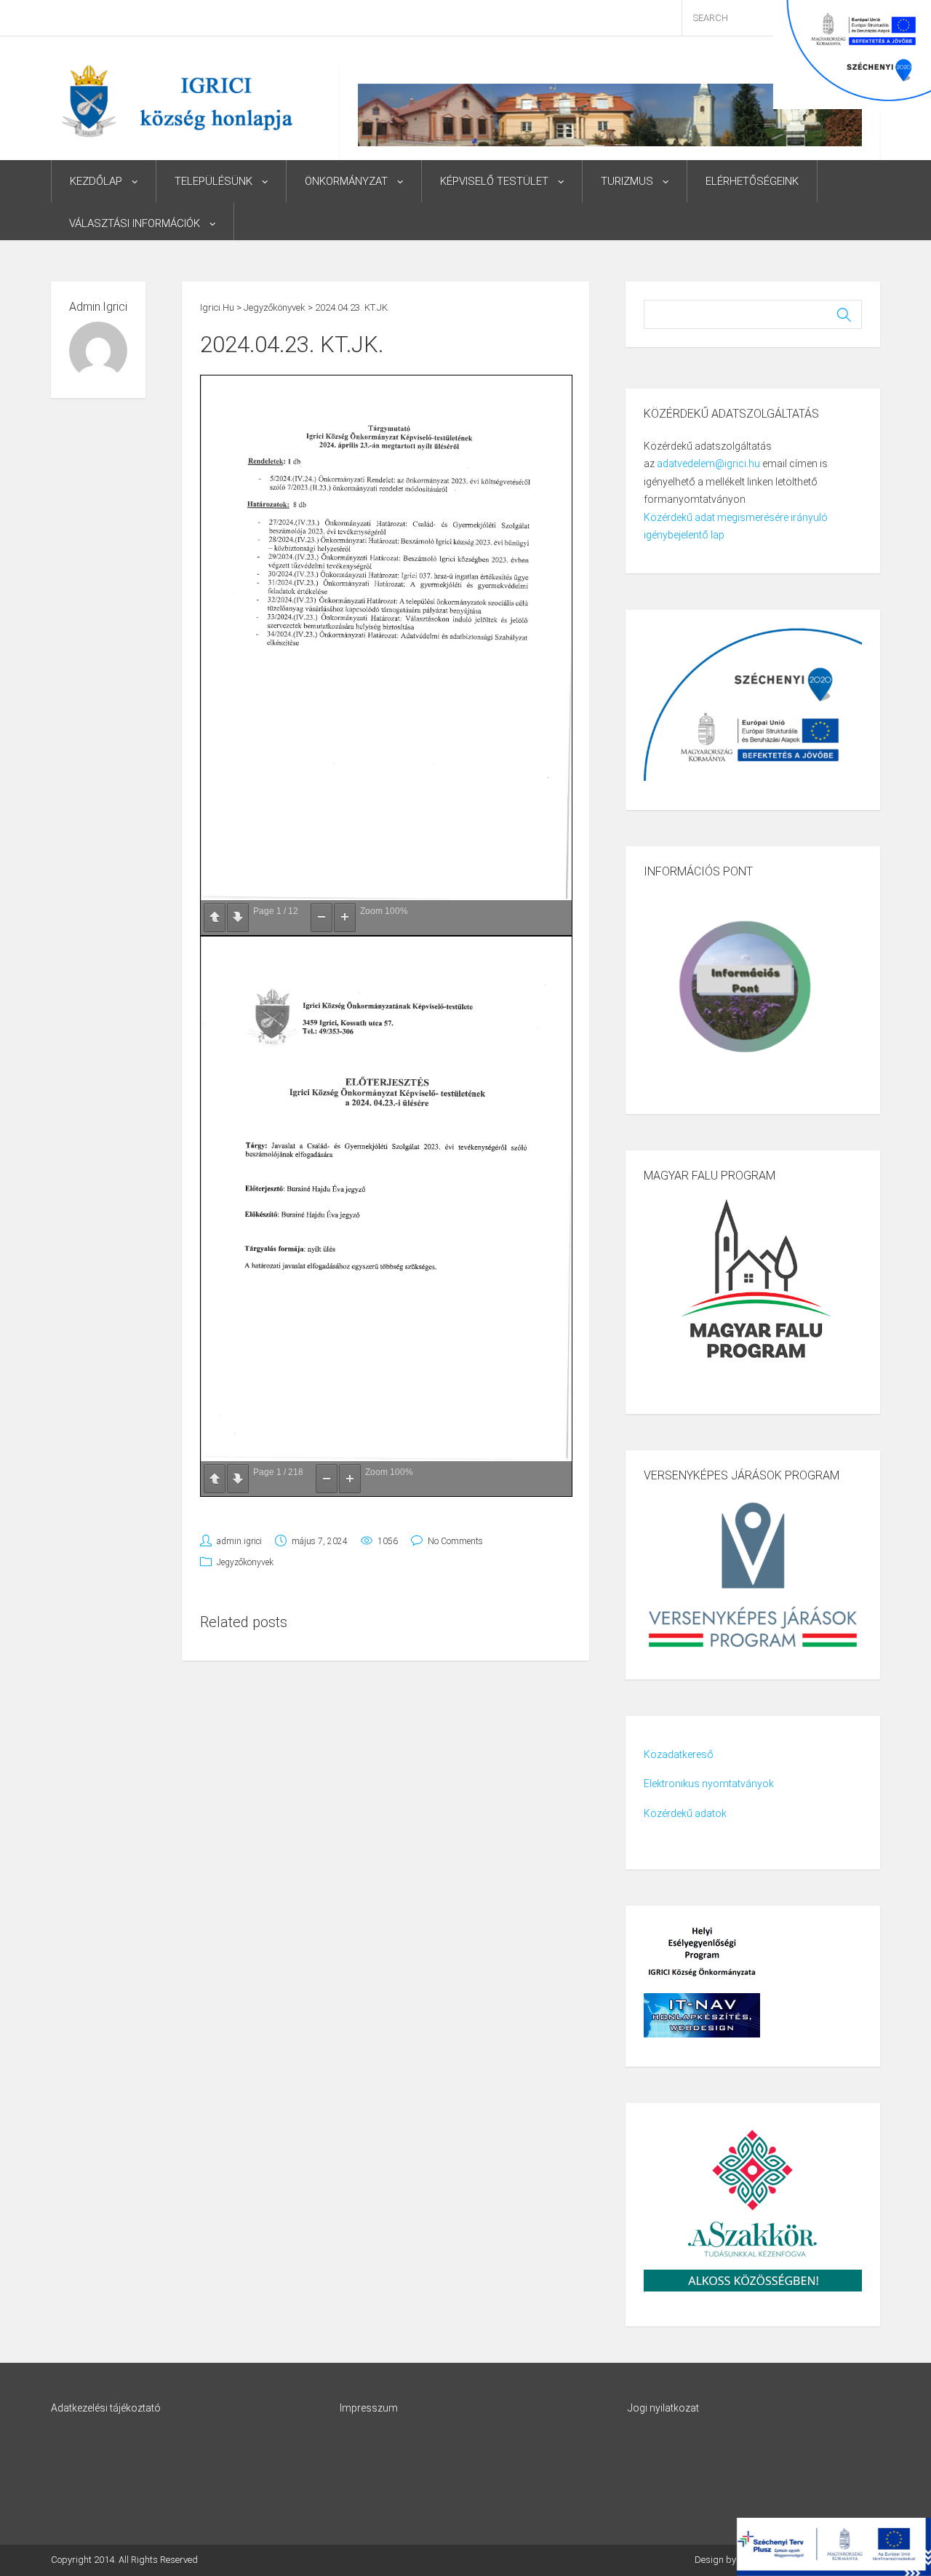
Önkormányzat (346, 181)
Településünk (213, 181)
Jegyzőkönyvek (245, 1562)
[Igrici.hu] (177, 100)
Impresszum (369, 2408)
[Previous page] (215, 918)
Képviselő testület (494, 181)
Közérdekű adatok (685, 1813)
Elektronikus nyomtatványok (709, 1784)
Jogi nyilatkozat (663, 2408)
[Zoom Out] (321, 918)
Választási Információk (135, 223)
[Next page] (238, 918)
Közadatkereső (679, 1754)
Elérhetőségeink (752, 181)
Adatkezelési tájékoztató (106, 2408)
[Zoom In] (345, 918)
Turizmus (627, 181)
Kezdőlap (96, 181)
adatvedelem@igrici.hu (708, 464)
